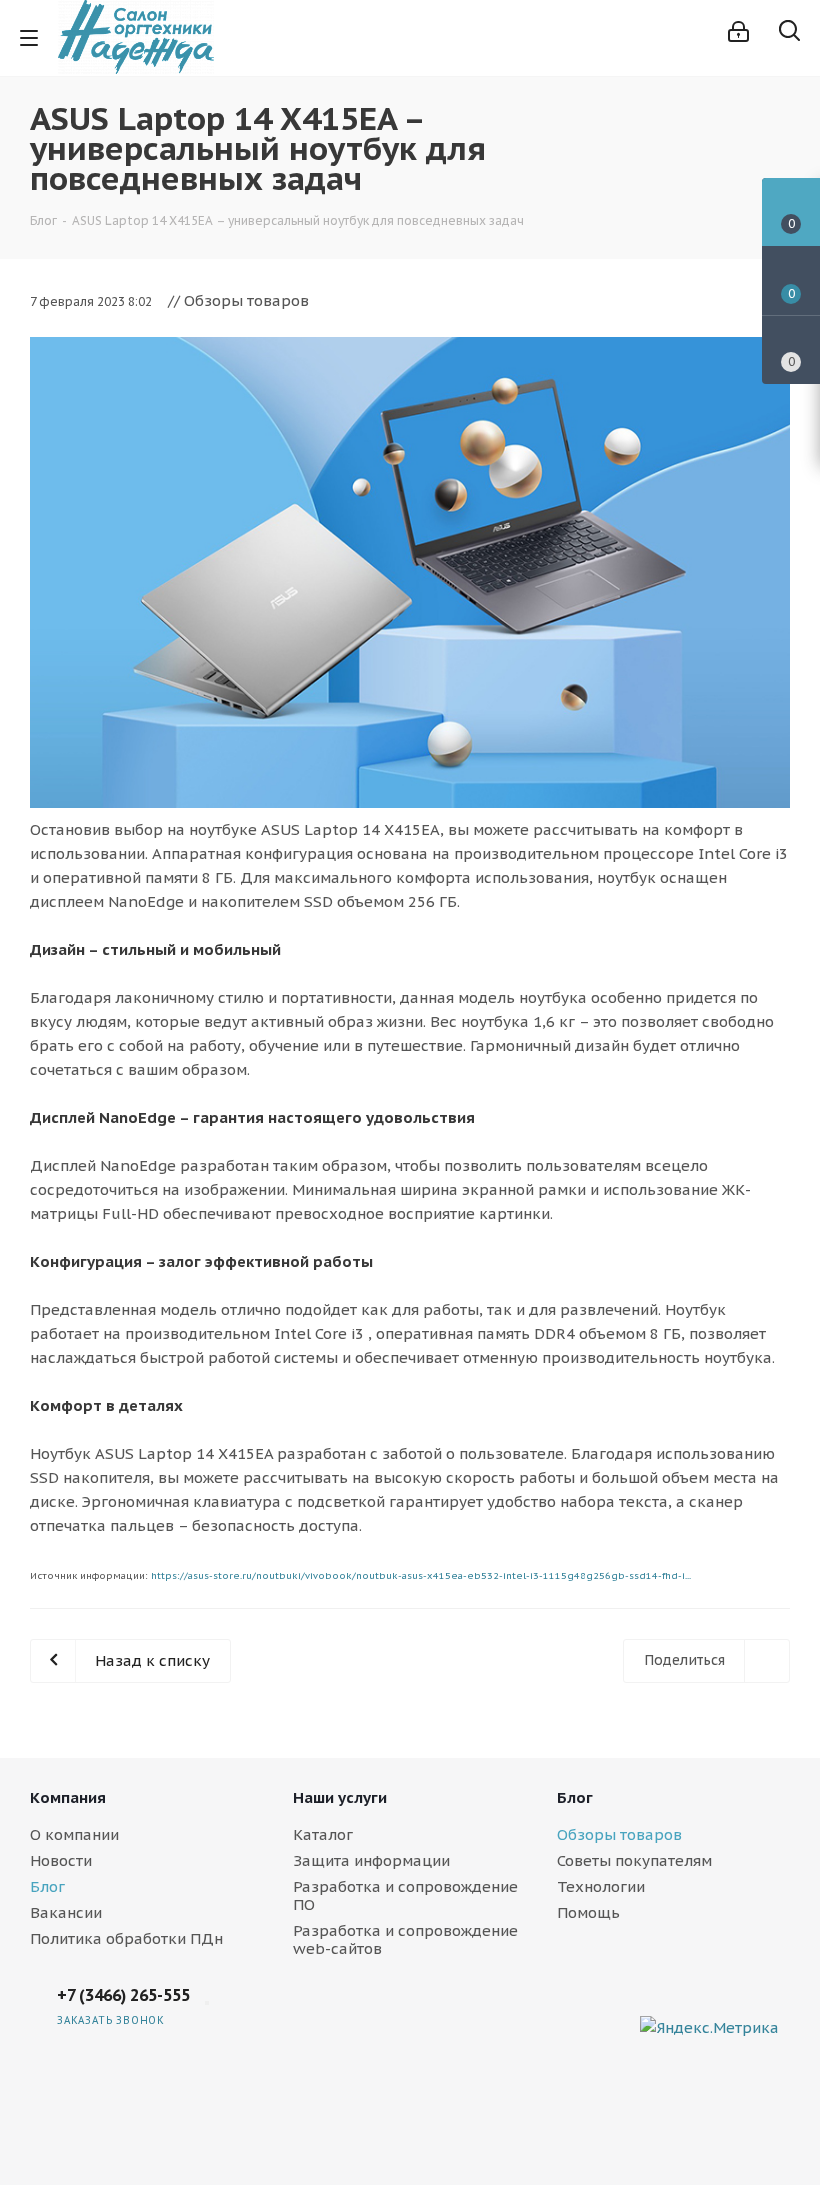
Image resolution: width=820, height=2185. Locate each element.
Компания (68, 1797)
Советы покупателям (634, 1860)
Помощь (588, 1912)
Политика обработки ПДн (126, 1938)
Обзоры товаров (619, 1834)
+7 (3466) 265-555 (123, 1995)
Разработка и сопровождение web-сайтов (405, 1939)
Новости (61, 1860)
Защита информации (371, 1860)
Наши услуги (340, 1797)
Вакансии (66, 1912)
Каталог (323, 1834)
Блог (47, 1886)
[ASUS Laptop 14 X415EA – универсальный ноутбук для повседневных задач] (410, 572)
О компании (74, 1834)
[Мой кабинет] (738, 31)
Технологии (601, 1886)
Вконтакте (620, 2011)
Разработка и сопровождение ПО (405, 1895)
